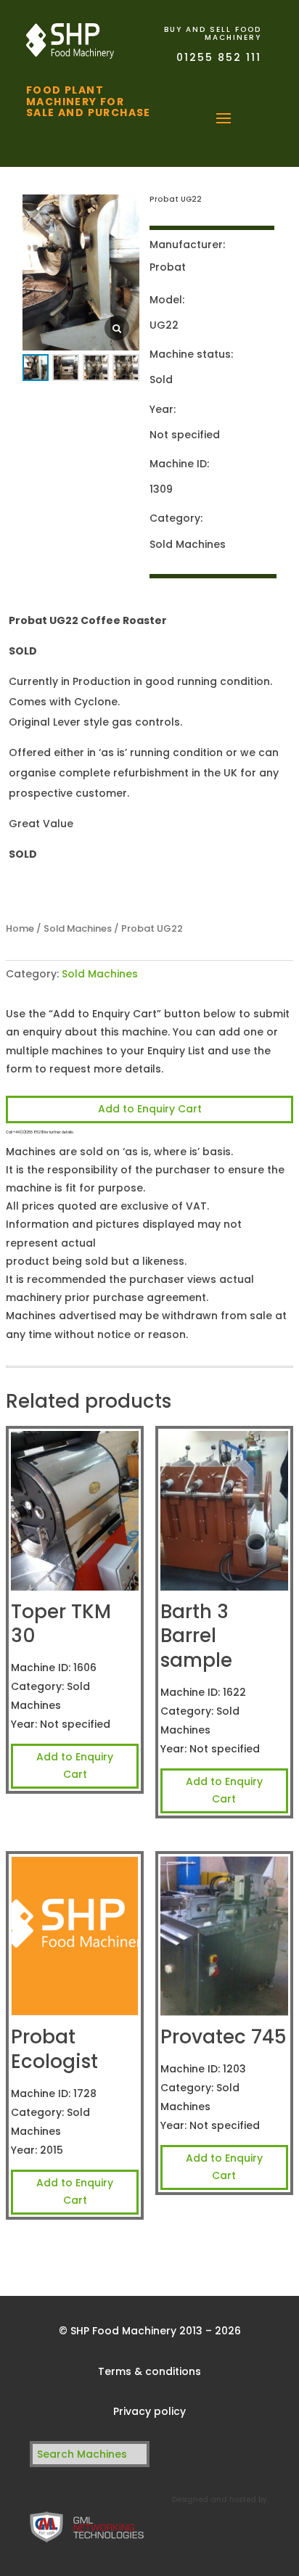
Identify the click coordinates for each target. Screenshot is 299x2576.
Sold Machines (78, 928)
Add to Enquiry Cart (150, 1109)
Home (20, 928)
